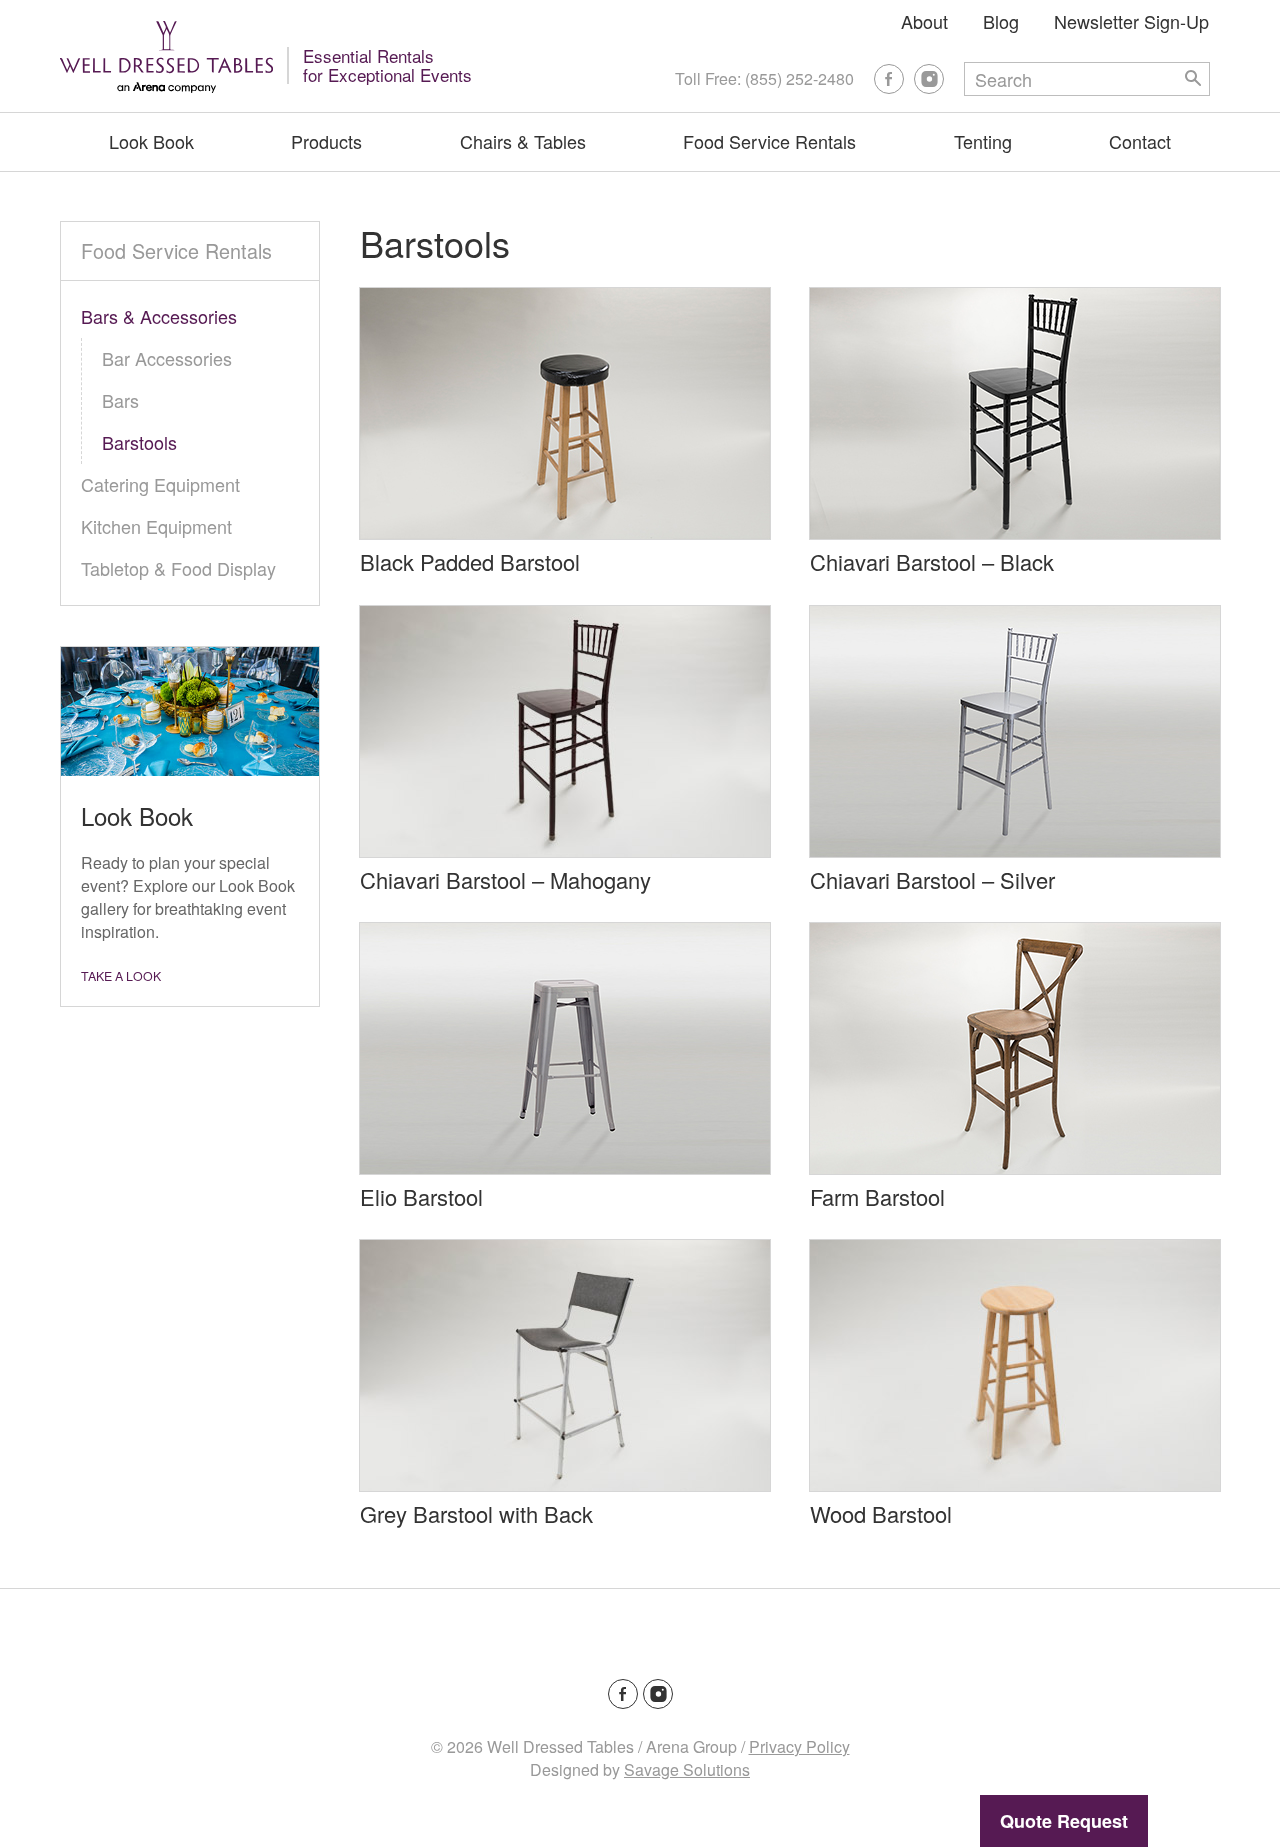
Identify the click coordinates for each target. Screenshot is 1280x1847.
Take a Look (121, 976)
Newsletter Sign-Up (1131, 21)
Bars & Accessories (159, 316)
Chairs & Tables (523, 141)
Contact (1140, 141)
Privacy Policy (799, 1746)
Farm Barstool (877, 1196)
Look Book (151, 141)
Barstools (139, 442)
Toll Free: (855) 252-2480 (764, 78)
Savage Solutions (687, 1769)
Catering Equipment (160, 484)
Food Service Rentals (769, 141)
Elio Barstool (421, 1196)
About (924, 21)
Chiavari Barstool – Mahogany (505, 879)
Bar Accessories (167, 358)
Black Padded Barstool (470, 561)
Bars (120, 400)
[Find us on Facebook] (889, 79)
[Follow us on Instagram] (929, 79)
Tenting (983, 141)
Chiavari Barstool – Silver (932, 879)
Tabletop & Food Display (178, 568)
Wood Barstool (881, 1513)
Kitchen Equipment (156, 526)
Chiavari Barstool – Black (932, 561)
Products (326, 141)
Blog (1001, 21)
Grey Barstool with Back (476, 1513)
